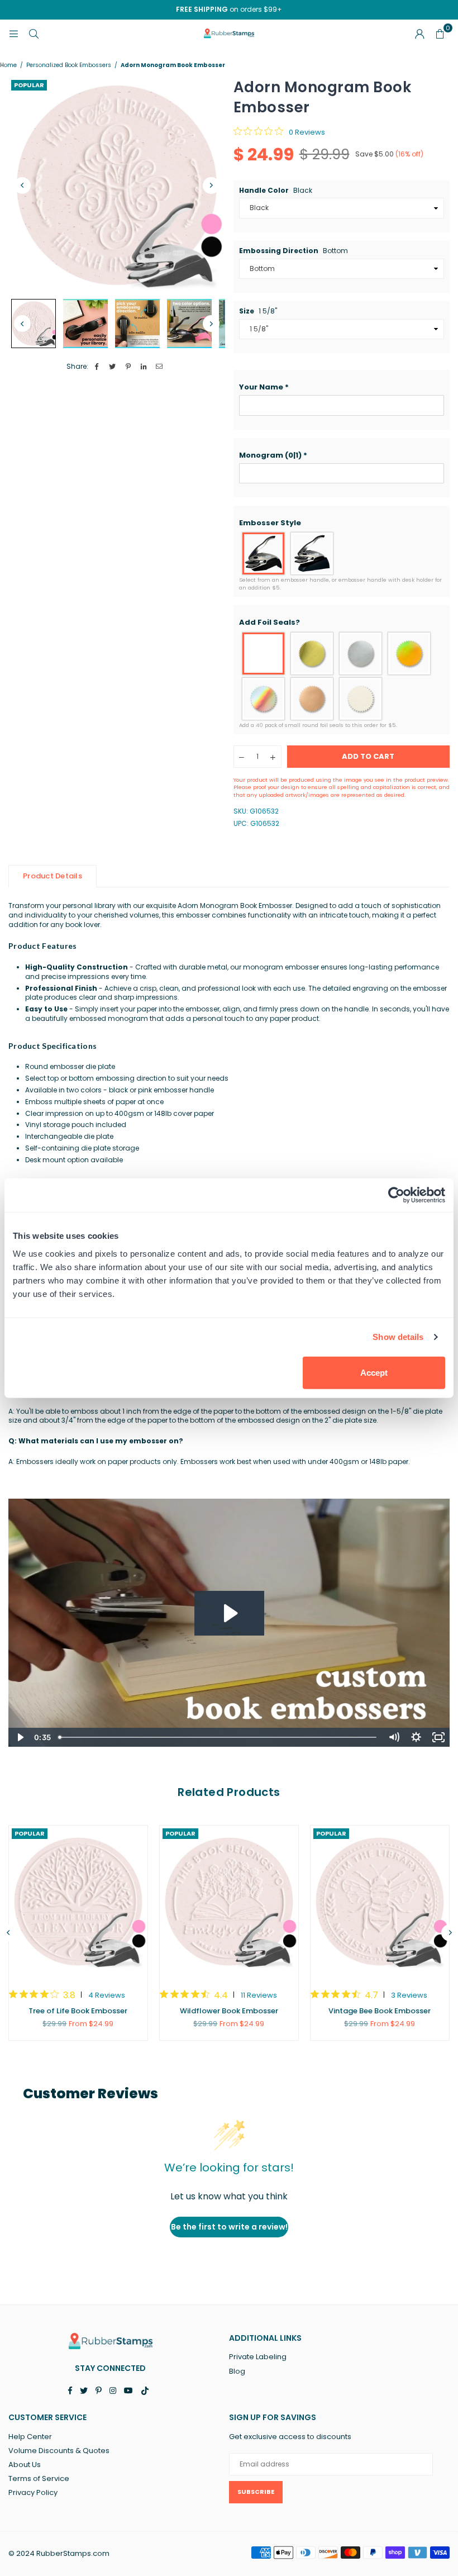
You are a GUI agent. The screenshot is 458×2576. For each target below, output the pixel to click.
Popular (29, 85)
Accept (374, 1372)
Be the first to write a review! (229, 2227)
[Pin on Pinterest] (128, 367)
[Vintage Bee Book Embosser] (380, 1902)
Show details (398, 1337)
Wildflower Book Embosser (229, 2011)
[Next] (211, 186)
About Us (25, 2465)
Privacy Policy (33, 2492)
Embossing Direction (294, 251)
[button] (342, 387)
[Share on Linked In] (144, 367)
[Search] (34, 33)
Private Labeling (258, 2357)
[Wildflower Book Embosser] (229, 1902)
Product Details (53, 876)
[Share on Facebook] (97, 367)
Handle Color (276, 191)
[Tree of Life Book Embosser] (78, 1902)
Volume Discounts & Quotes (59, 2451)
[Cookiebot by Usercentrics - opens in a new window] (396, 1195)
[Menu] (13, 33)
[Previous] (22, 186)
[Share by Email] (159, 367)
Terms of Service (39, 2478)
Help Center (30, 2437)
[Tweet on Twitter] (113, 367)
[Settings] (419, 34)
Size (258, 311)
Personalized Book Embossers (69, 65)
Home (8, 65)
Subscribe (256, 2492)
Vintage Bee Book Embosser (380, 2011)
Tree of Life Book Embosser (78, 2011)
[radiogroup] (342, 553)
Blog (237, 2371)
